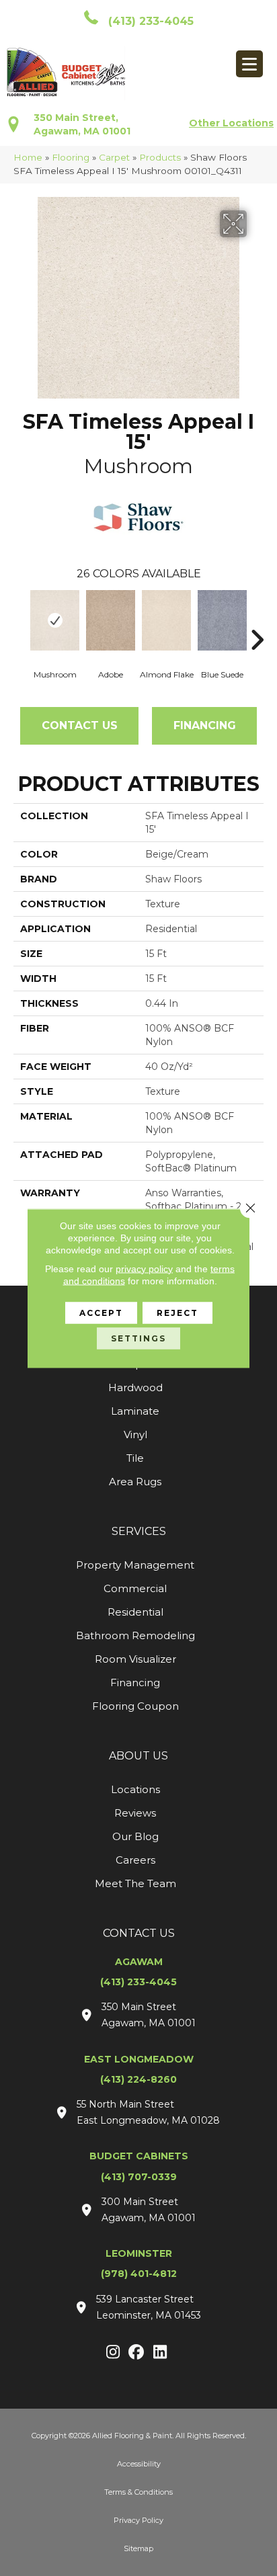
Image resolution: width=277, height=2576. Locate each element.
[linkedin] (160, 2353)
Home (28, 157)
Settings (138, 1338)
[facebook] (137, 2353)
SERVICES (139, 1531)
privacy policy (144, 1268)
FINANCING (205, 725)
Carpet (114, 157)
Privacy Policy (138, 2520)
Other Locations (231, 123)
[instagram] (113, 2353)
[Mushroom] (55, 620)
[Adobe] (111, 620)
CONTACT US (139, 1933)
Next (257, 620)
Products (160, 157)
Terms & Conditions (138, 2492)
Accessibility (139, 2464)
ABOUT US (138, 1756)
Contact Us (80, 725)
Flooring (71, 157)
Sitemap (138, 2548)
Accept (101, 1312)
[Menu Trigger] (249, 64)
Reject (177, 1312)
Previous (20, 620)
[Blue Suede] (222, 620)
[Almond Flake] (166, 620)
